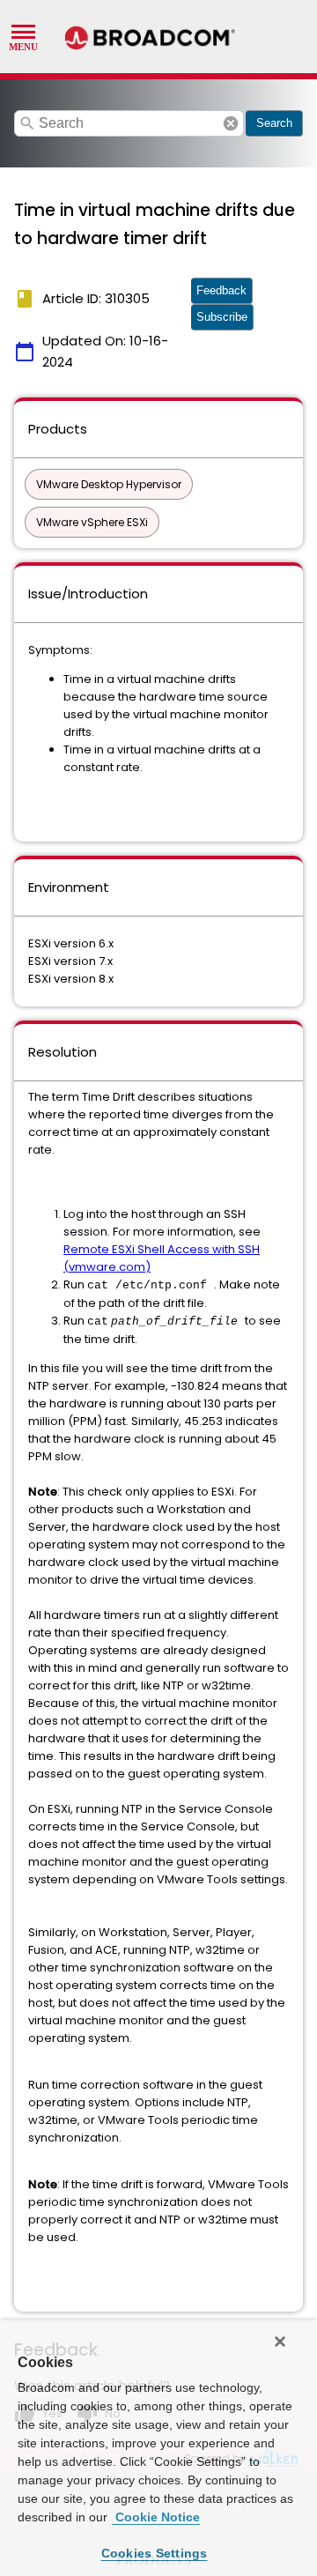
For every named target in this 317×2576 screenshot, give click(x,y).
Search (274, 123)
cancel (231, 123)
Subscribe (222, 317)
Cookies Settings (155, 2553)
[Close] (280, 2342)
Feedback (221, 290)
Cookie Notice (156, 2517)
